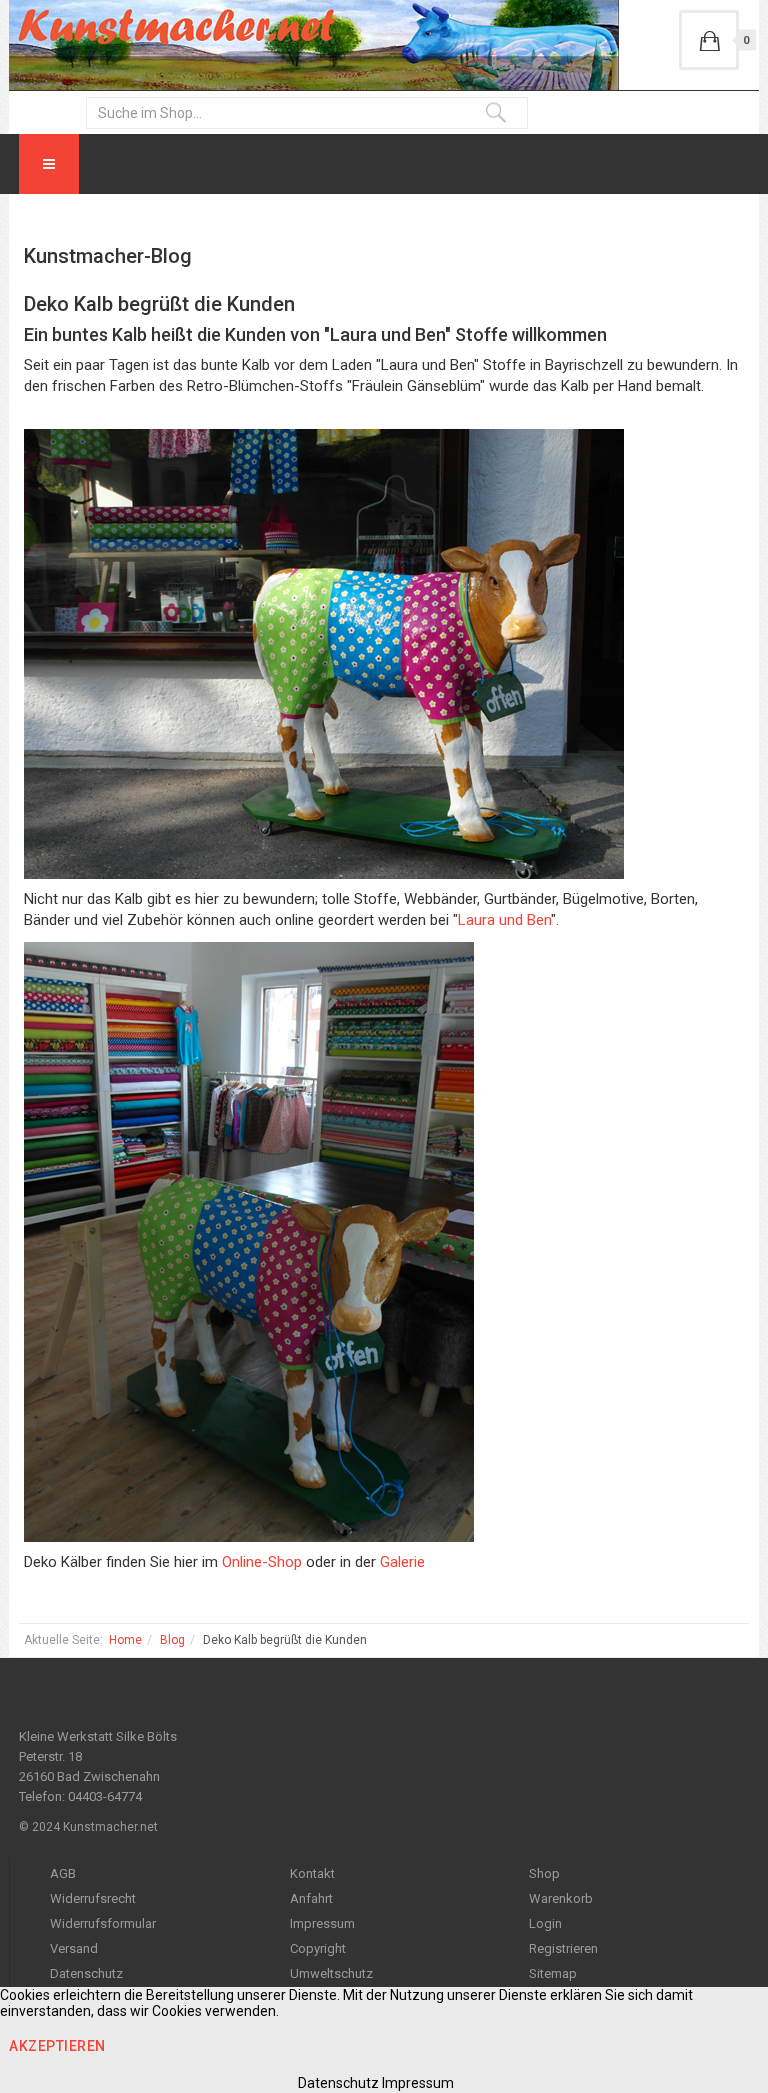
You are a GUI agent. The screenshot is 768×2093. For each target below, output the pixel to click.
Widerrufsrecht (93, 1898)
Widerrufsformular (103, 1923)
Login (545, 1923)
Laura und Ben (504, 920)
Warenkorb (561, 1898)
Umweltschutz (331, 1973)
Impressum (322, 1923)
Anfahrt (311, 1898)
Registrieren (563, 1948)
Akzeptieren (57, 2046)
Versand (74, 1948)
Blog (172, 1640)
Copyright (318, 1948)
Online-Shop (262, 1562)
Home (125, 1640)
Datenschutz (86, 1973)
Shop (544, 1873)
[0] (709, 40)
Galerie (402, 1562)
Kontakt (312, 1873)
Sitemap (553, 1973)
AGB (63, 1873)
